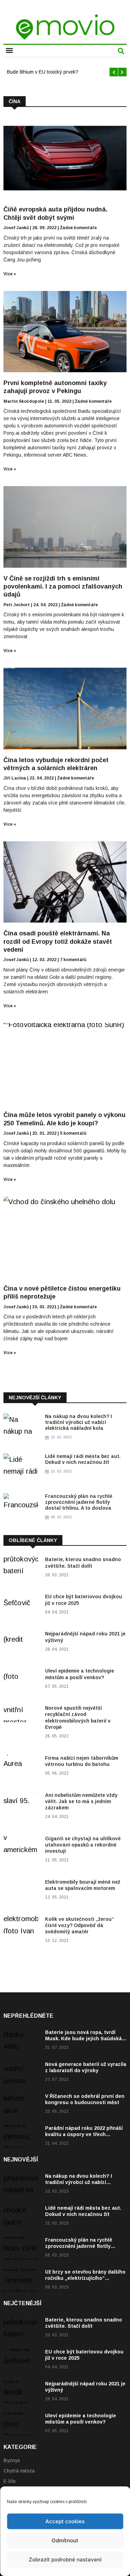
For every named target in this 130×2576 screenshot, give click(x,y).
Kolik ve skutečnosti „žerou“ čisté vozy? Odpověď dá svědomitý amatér (80, 1925)
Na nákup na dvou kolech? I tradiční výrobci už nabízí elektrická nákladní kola (79, 1422)
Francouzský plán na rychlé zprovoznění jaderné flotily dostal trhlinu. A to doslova (79, 1502)
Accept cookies (65, 2521)
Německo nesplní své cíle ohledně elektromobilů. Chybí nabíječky (58, 72)
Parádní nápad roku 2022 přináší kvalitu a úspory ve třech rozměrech (84, 2134)
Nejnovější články (35, 1398)
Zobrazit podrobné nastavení (65, 2560)
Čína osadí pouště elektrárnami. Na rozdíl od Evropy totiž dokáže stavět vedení (58, 941)
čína (15, 101)
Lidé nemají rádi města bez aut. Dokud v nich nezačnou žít (83, 1459)
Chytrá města (19, 2471)
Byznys (12, 2460)
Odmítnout (65, 2540)
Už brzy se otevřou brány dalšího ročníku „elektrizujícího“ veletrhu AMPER (85, 2278)
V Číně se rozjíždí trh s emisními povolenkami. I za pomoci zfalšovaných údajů (63, 587)
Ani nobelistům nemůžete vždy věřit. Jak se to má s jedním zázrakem (81, 1801)
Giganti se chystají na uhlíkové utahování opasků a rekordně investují (83, 1845)
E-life (10, 2481)
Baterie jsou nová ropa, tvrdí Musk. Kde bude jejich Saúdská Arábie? (83, 2039)
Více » (10, 274)
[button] (9, 51)
